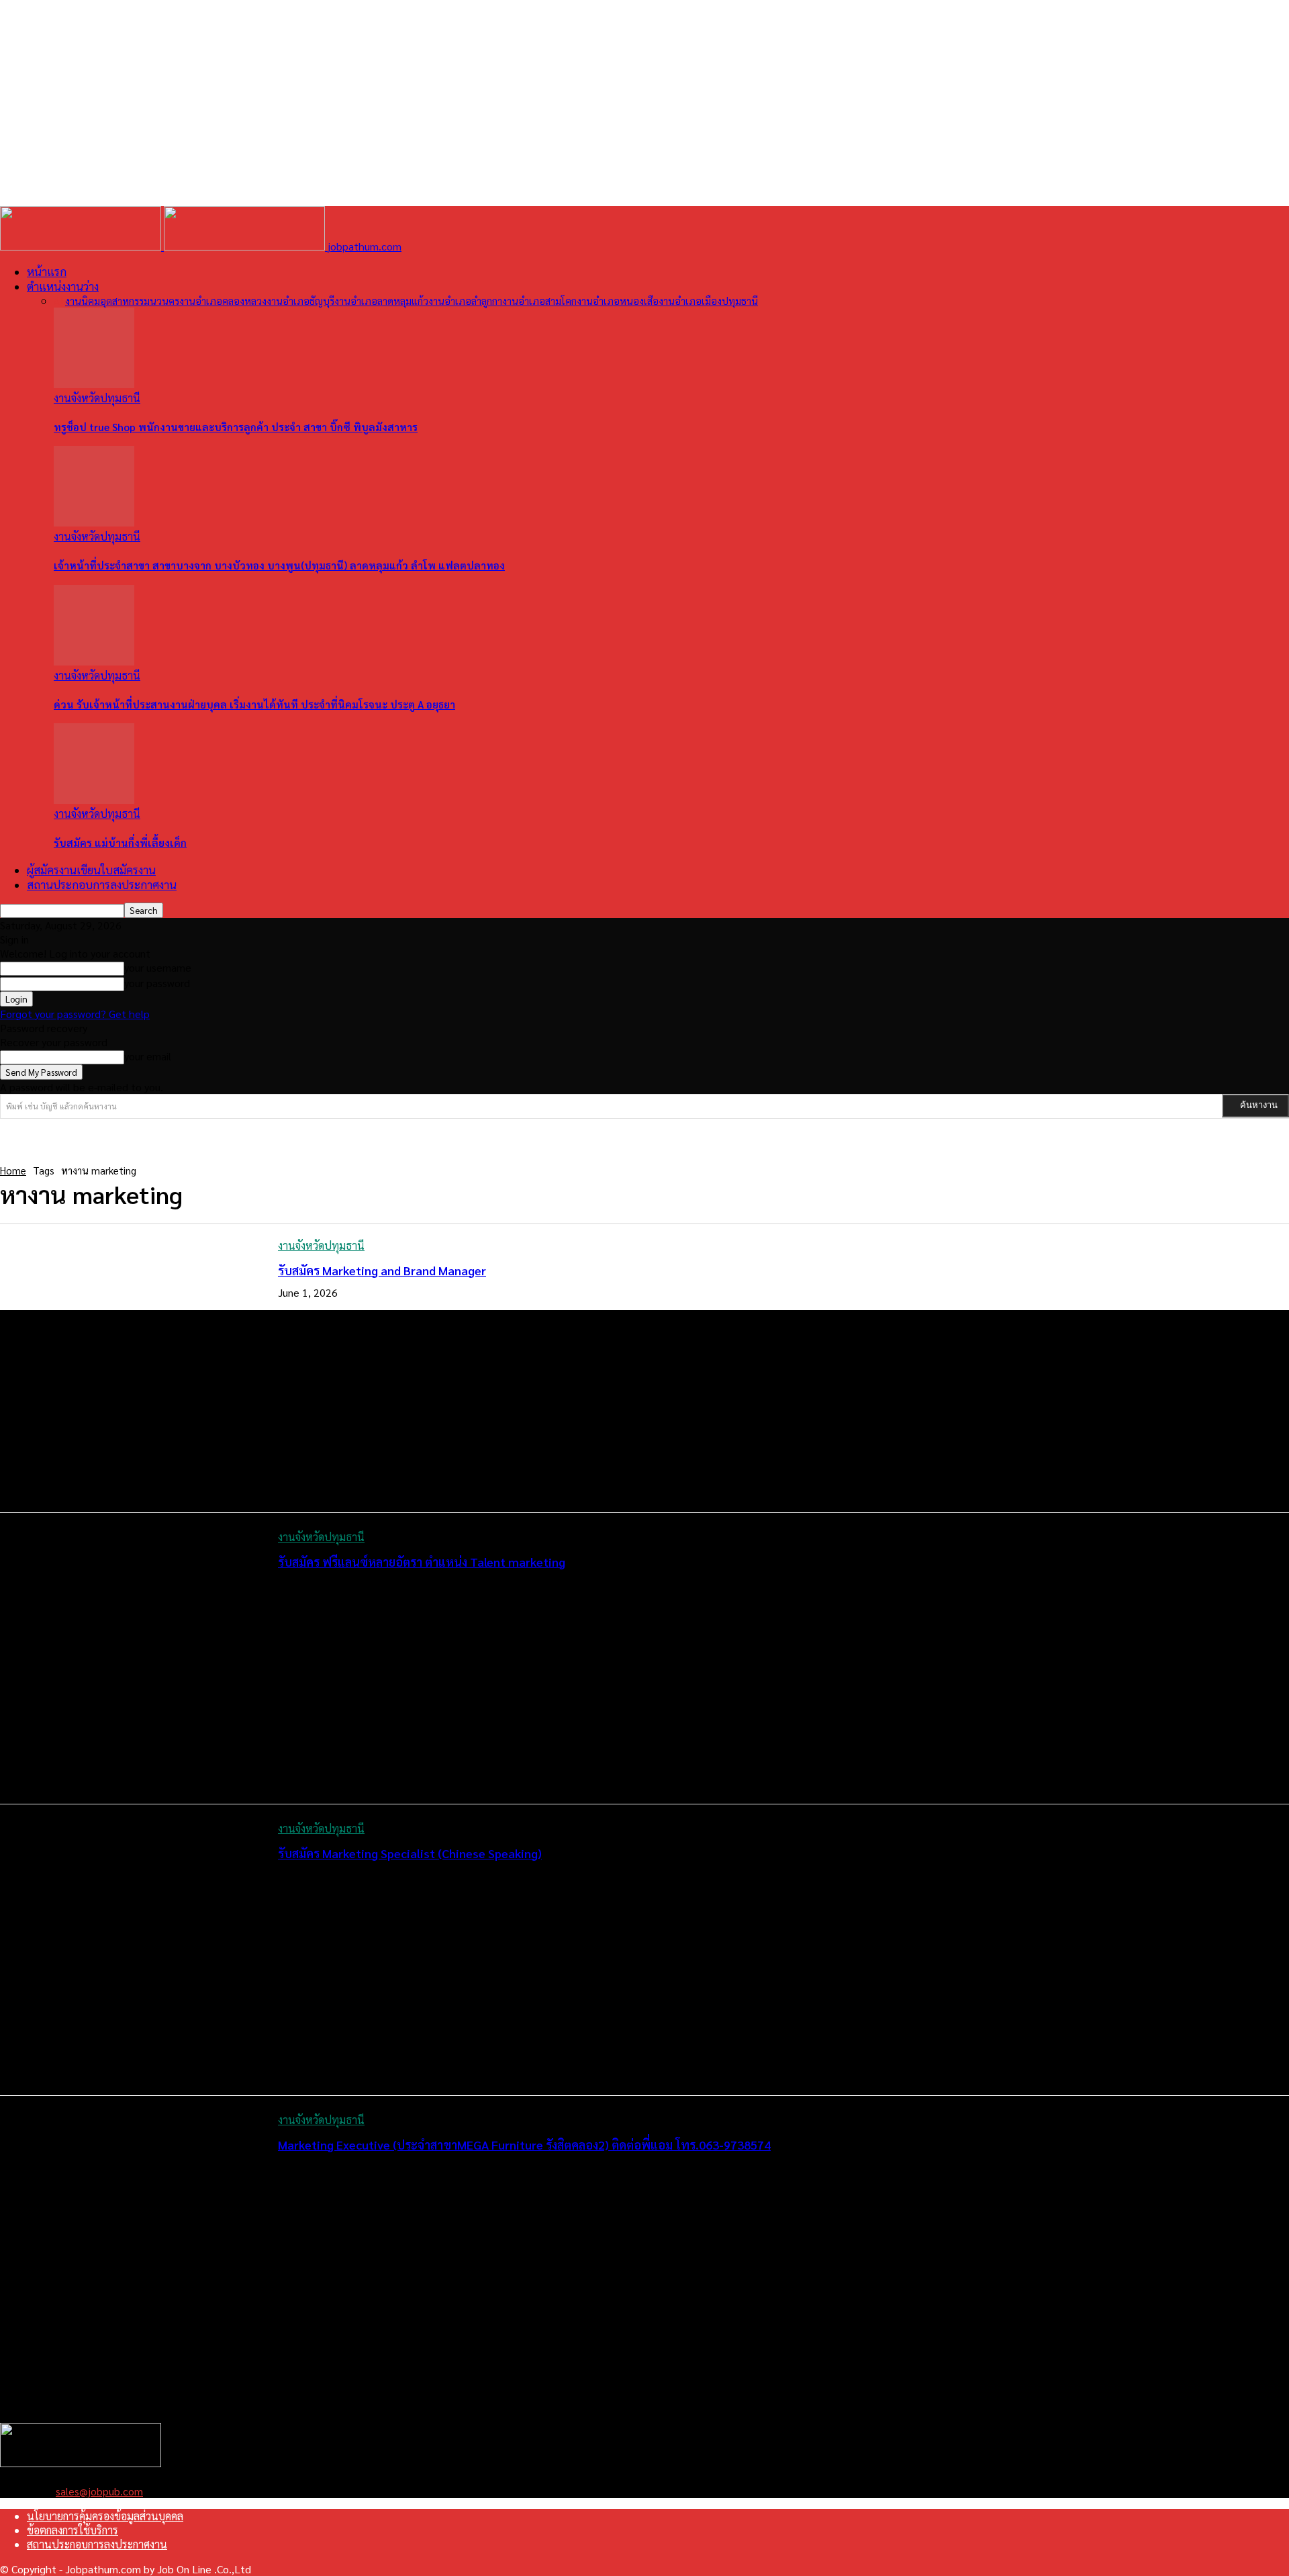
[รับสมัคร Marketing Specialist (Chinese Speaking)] (129, 1950)
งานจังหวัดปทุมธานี (97, 398)
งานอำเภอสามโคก (539, 301)
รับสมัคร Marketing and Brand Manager (382, 1270)
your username (158, 967)
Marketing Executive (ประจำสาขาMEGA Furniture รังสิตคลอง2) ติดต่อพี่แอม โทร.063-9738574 (524, 2145)
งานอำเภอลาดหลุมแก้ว (381, 301)
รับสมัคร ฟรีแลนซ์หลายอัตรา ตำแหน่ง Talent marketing (422, 1562)
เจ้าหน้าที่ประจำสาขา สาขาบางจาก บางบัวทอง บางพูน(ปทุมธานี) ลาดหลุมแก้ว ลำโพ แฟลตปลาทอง (279, 565)
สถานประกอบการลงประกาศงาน (102, 884)
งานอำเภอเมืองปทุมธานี (708, 301)
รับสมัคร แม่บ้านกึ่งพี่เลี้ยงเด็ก (120, 842)
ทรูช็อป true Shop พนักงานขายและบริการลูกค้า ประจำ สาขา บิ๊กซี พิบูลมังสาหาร (236, 427)
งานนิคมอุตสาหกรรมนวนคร (122, 301)
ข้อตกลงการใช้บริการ (73, 2530)
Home (13, 1170)
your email (148, 1056)
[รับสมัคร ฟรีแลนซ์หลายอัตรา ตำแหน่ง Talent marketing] (129, 1659)
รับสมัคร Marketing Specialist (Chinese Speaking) (410, 1853)
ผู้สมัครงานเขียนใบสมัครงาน (91, 870)
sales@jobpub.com (99, 2491)
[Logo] (82, 246)
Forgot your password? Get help (75, 1014)
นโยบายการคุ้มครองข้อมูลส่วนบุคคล (105, 2516)
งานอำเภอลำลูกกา (465, 301)
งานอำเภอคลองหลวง (223, 301)
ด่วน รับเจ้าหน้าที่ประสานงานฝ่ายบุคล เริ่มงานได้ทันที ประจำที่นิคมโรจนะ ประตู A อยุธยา (254, 704)
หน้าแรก (47, 271)
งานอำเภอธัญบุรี (300, 301)
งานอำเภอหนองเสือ (618, 301)
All (59, 301)
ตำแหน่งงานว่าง (63, 286)
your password (157, 983)
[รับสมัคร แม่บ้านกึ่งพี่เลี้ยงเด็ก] (94, 799)
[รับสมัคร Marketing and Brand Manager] (129, 1367)
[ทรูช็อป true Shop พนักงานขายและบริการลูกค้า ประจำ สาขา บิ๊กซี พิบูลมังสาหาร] (94, 384)
